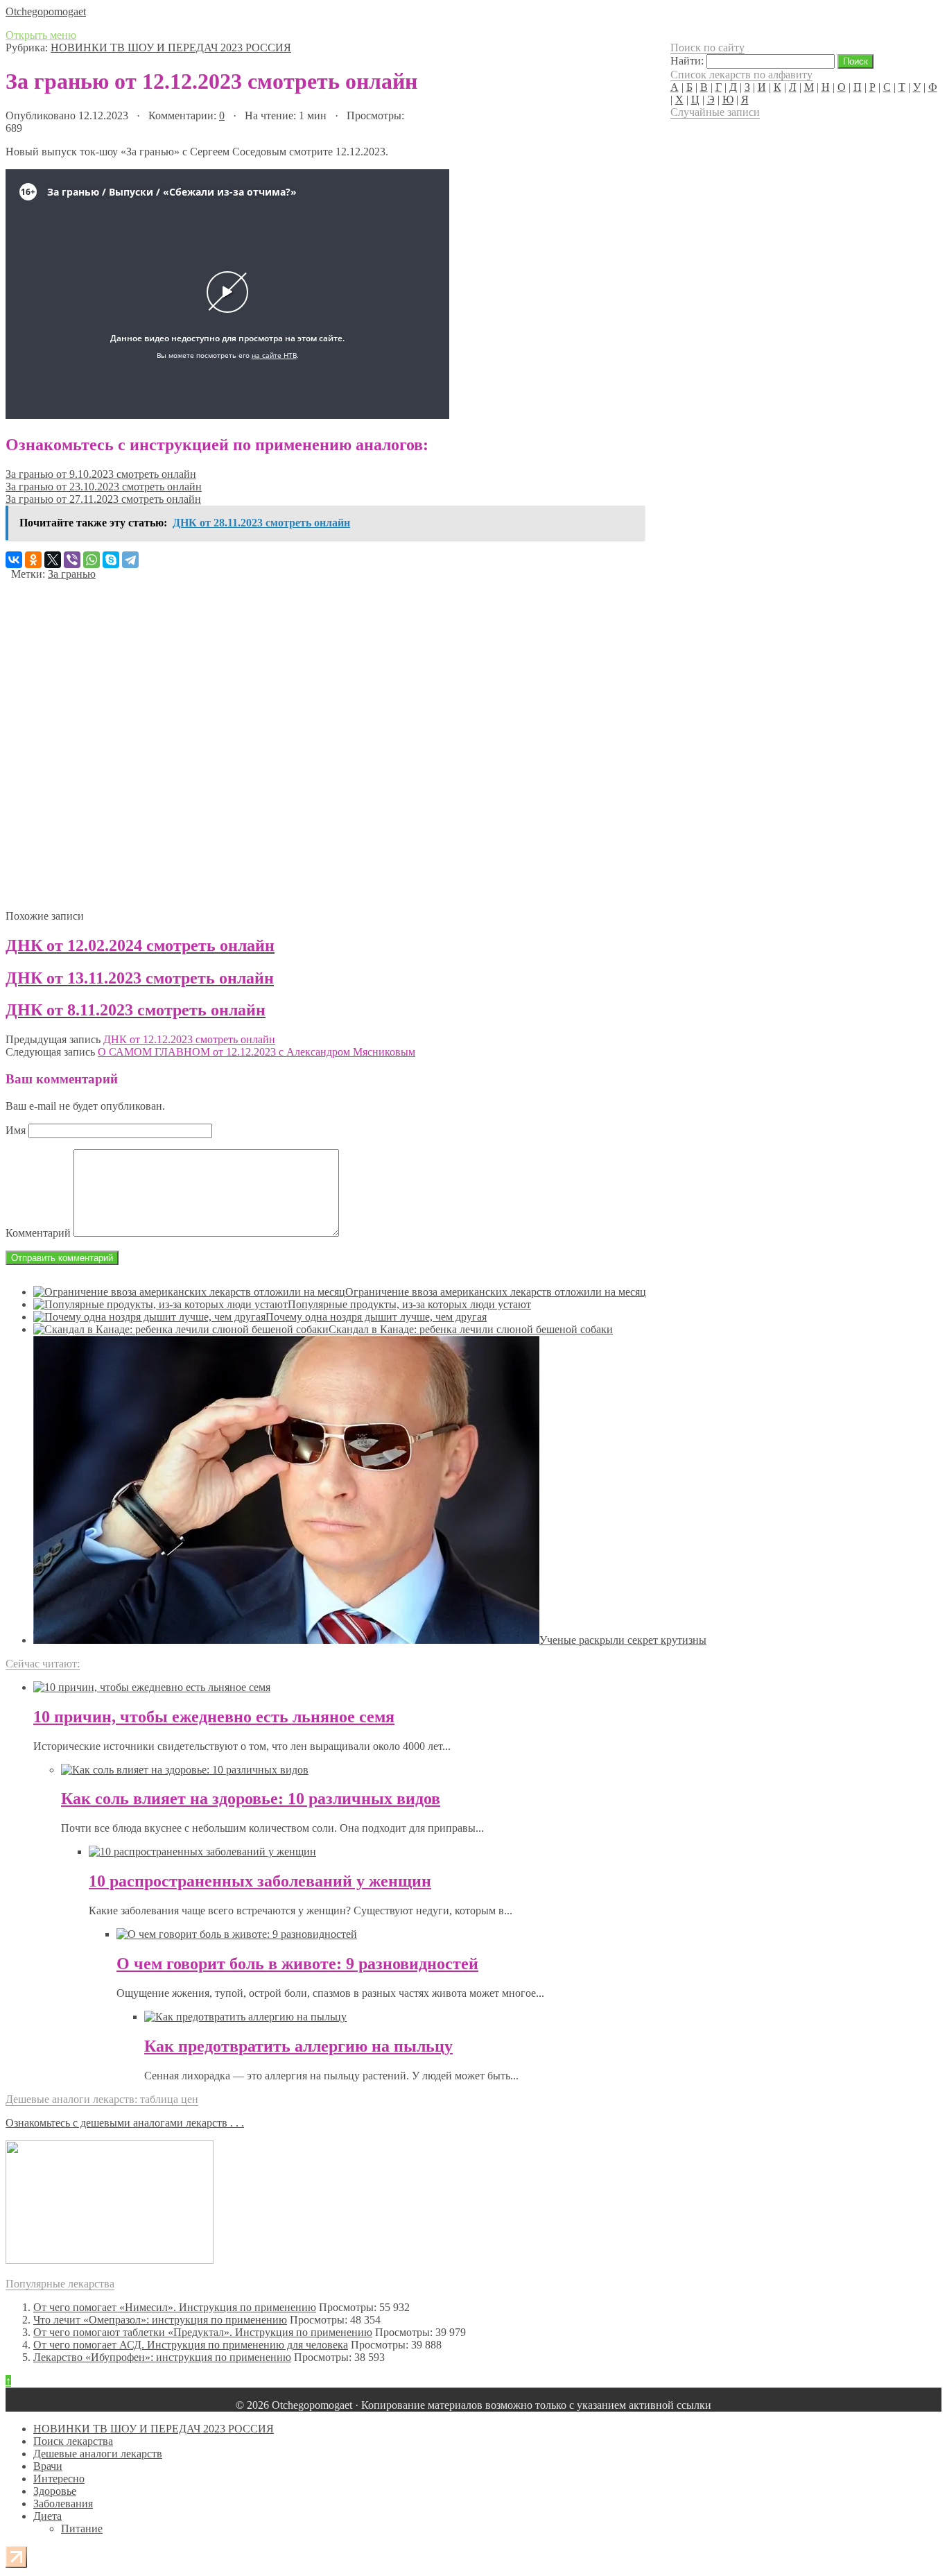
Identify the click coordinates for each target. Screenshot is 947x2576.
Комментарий (38, 1233)
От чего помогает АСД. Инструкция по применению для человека (191, 2345)
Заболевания (63, 2504)
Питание (82, 2528)
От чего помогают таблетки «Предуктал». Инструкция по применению (203, 2332)
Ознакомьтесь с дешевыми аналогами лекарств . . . (125, 2123)
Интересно (59, 2479)
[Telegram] (130, 560)
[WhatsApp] (92, 560)
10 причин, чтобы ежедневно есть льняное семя (214, 1717)
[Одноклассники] (33, 560)
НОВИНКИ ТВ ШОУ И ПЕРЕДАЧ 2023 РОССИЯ (171, 48)
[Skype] (111, 560)
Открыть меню (41, 35)
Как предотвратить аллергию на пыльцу (298, 2046)
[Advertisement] (324, 740)
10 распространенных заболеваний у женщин (260, 1881)
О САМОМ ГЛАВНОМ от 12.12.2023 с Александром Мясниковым (257, 1052)
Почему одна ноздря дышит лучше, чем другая (376, 1317)
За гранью (72, 574)
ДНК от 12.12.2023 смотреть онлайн (189, 1039)
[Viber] (72, 560)
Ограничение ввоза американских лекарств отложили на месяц (496, 1292)
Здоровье (55, 2491)
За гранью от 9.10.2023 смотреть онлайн (101, 474)
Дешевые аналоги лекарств (98, 2454)
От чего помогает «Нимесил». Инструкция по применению (175, 2307)
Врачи (48, 2466)
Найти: (687, 61)
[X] (53, 560)
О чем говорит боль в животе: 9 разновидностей (297, 1964)
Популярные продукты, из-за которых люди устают (409, 1304)
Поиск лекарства (73, 2441)
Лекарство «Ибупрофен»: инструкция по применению (162, 2357)
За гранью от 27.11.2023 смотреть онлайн (103, 499)
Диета (47, 2516)
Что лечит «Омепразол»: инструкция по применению (160, 2320)
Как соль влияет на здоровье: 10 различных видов (251, 1798)
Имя (16, 1130)
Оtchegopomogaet (46, 11)
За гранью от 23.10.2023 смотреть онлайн (104, 487)
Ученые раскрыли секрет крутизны (623, 1640)
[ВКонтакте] (14, 560)
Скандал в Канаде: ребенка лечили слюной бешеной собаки (471, 1329)
